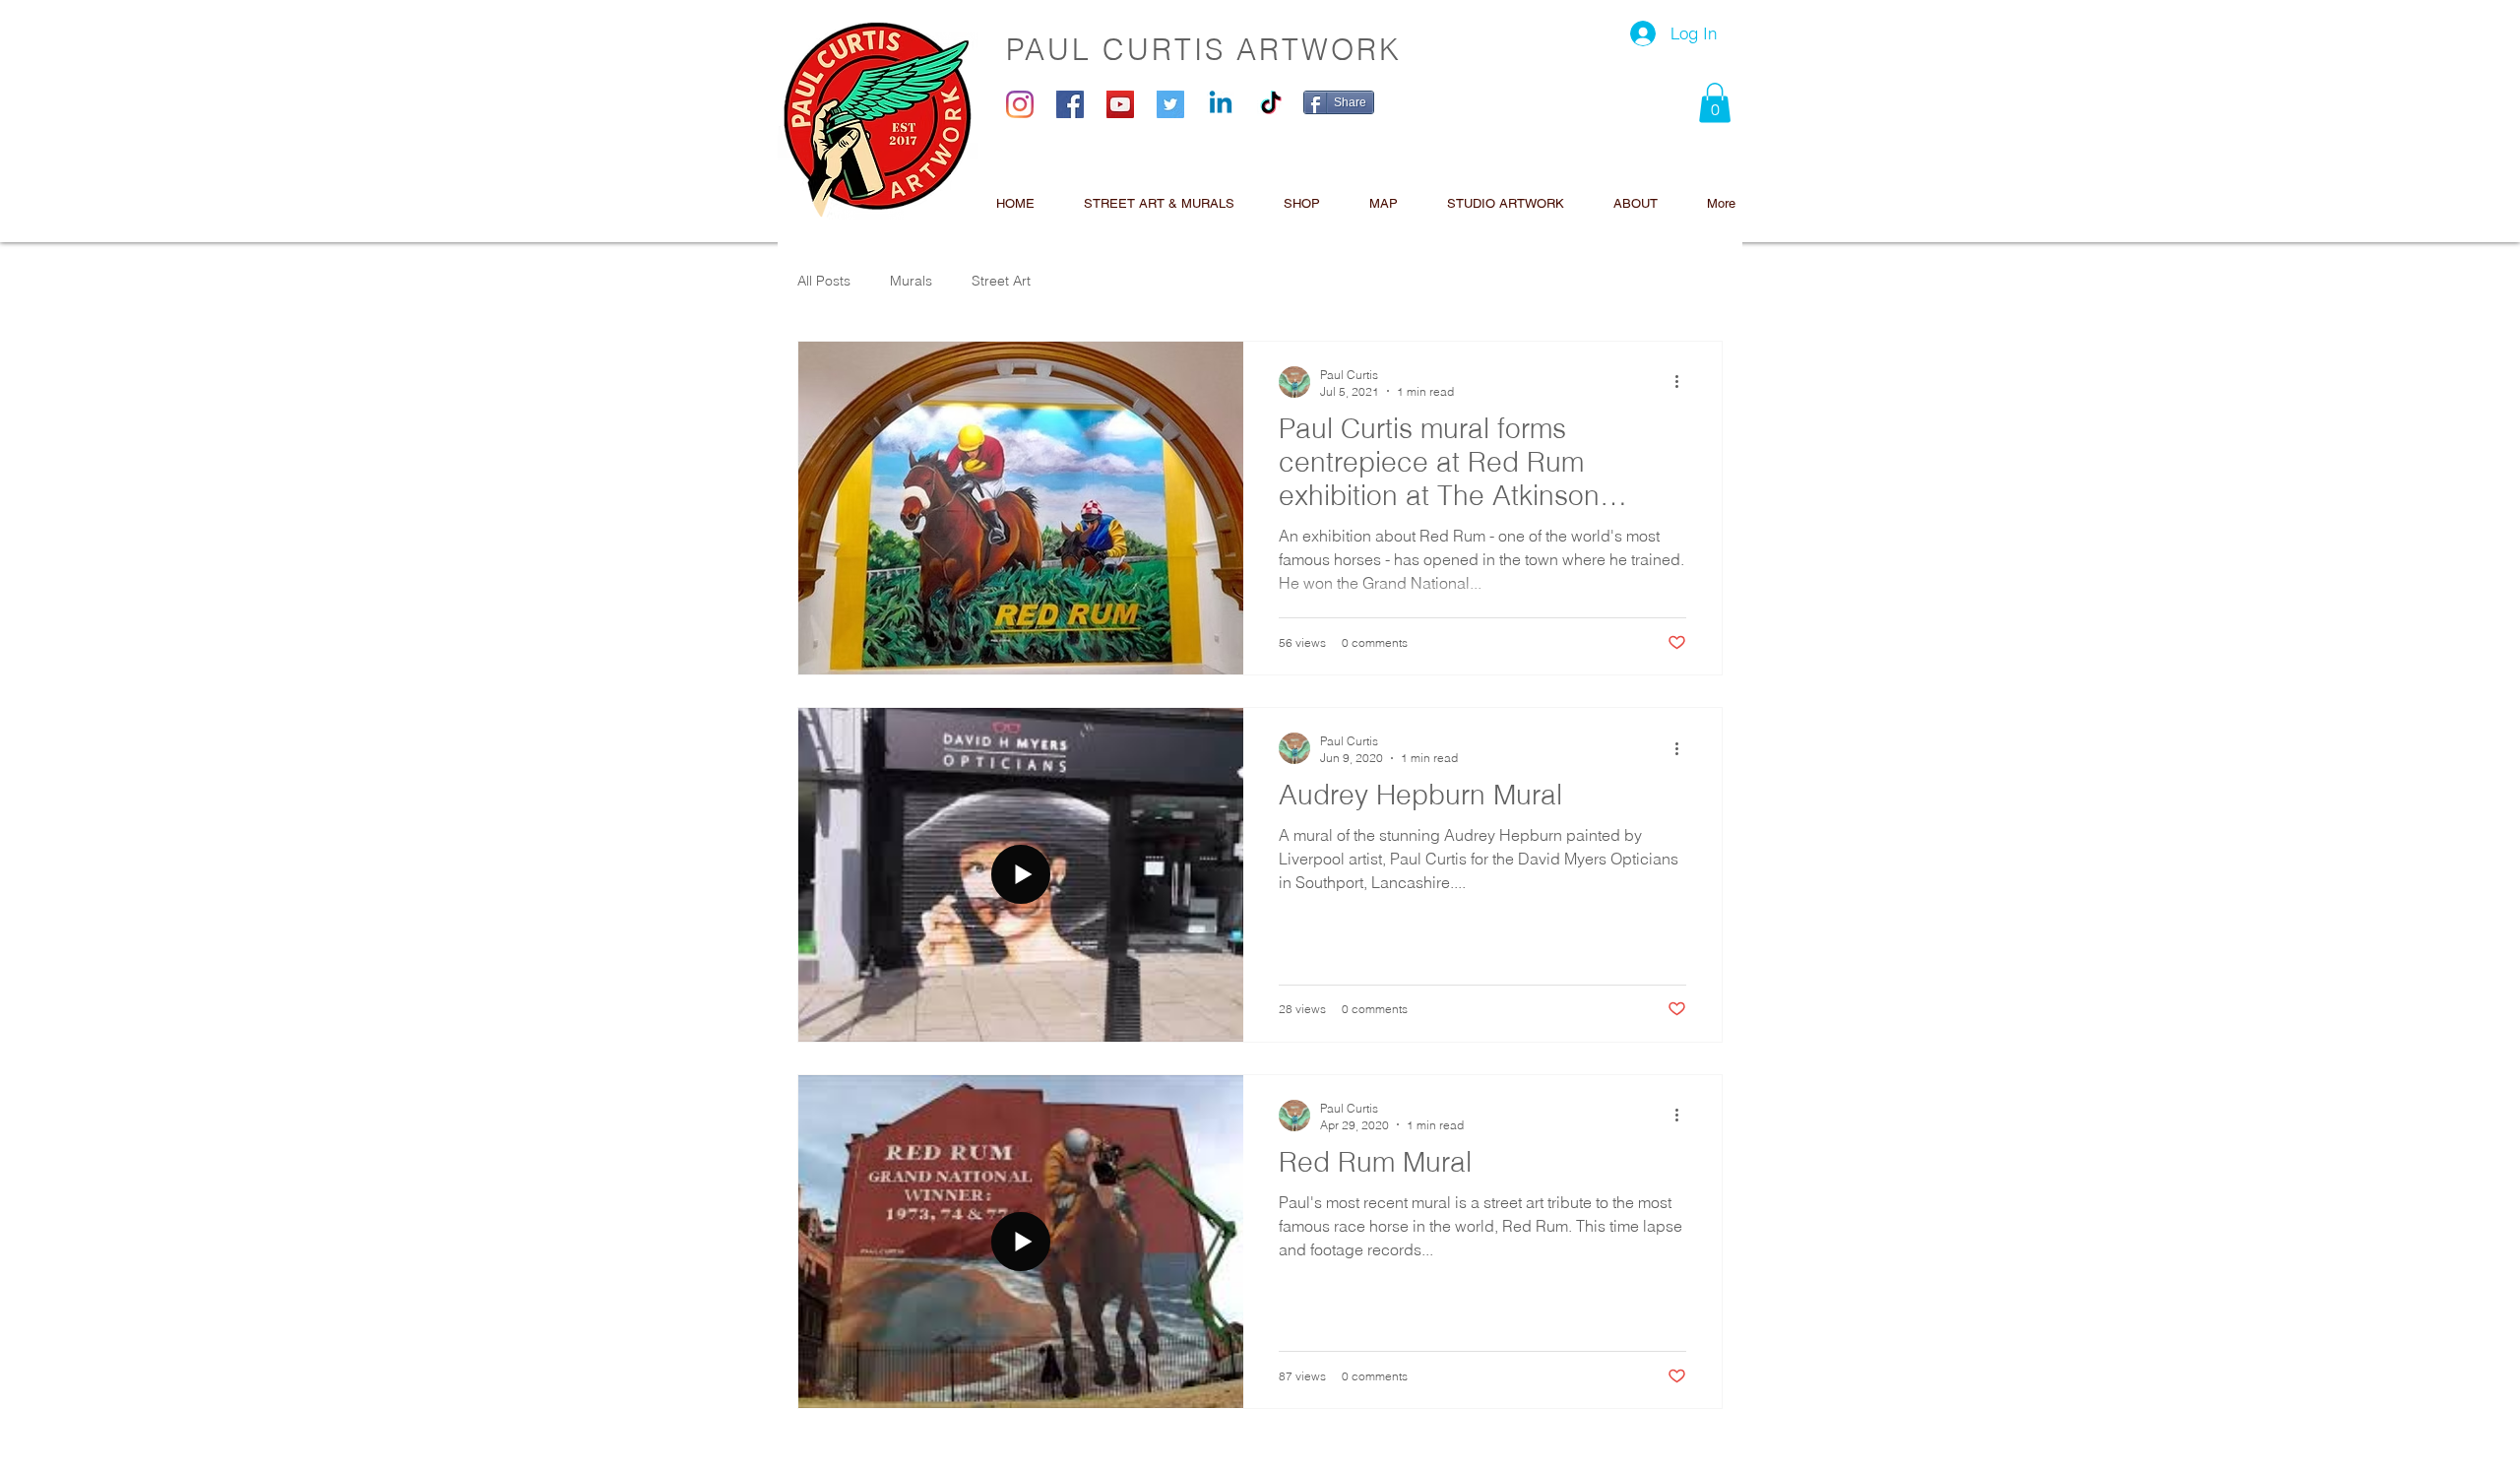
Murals (911, 281)
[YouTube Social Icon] (1120, 104)
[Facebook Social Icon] (1070, 104)
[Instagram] (1020, 104)
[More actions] (1683, 382)
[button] (1715, 103)
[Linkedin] (1221, 104)
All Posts (824, 281)
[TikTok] (1271, 104)
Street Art (1001, 281)
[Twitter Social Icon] (1170, 104)
